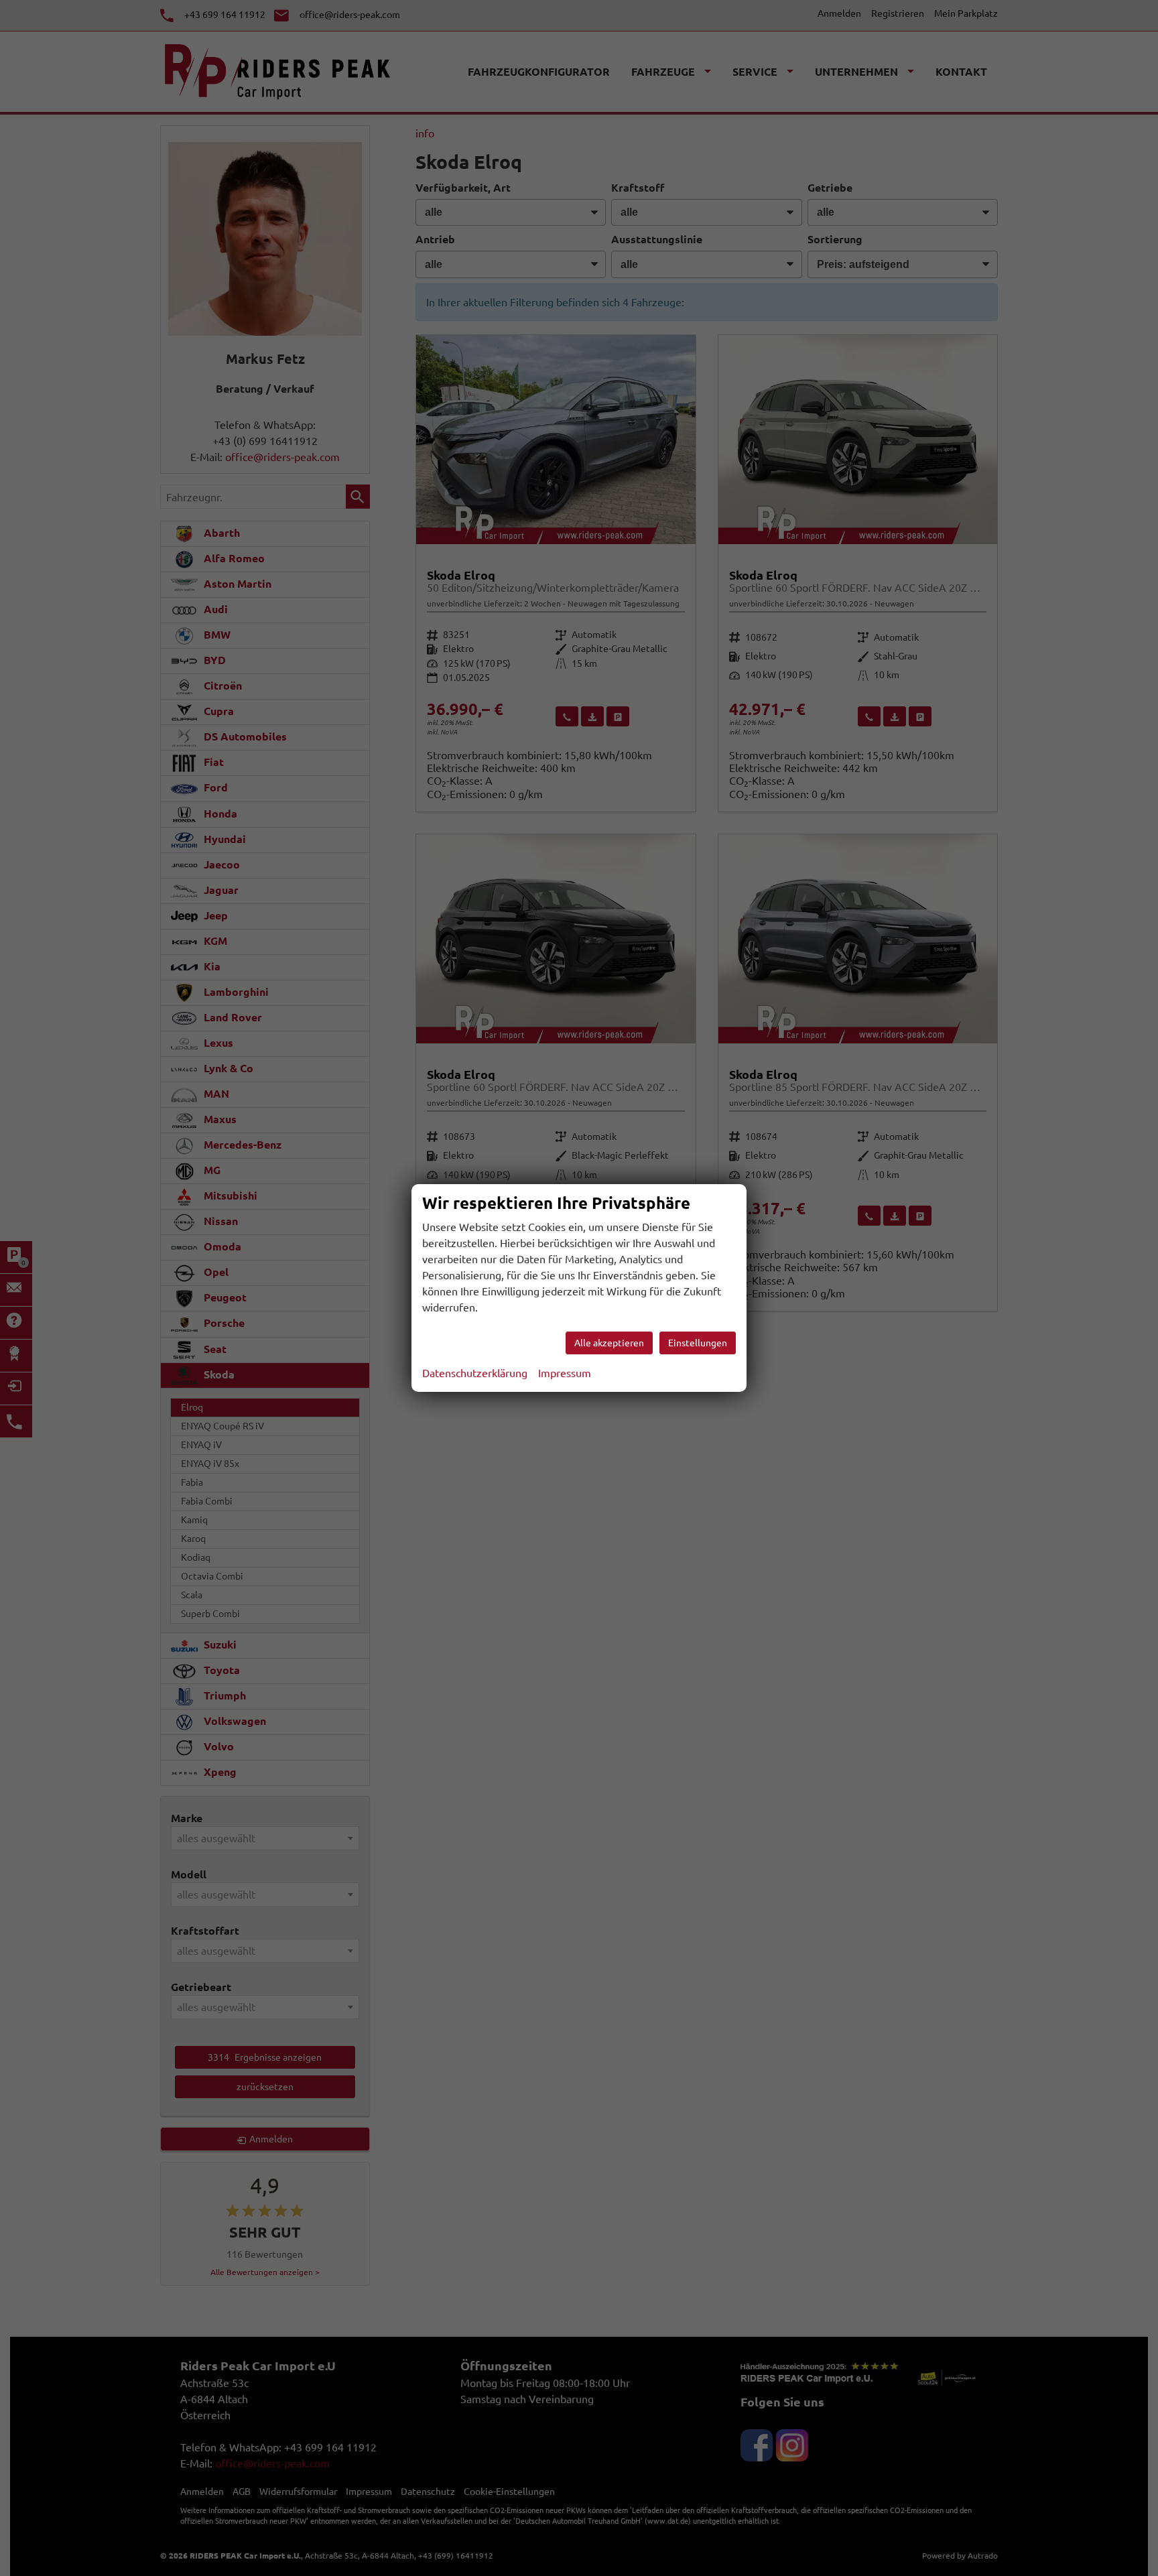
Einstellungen (698, 1343)
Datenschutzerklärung (475, 1373)
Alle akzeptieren (609, 1343)
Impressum (565, 1373)
